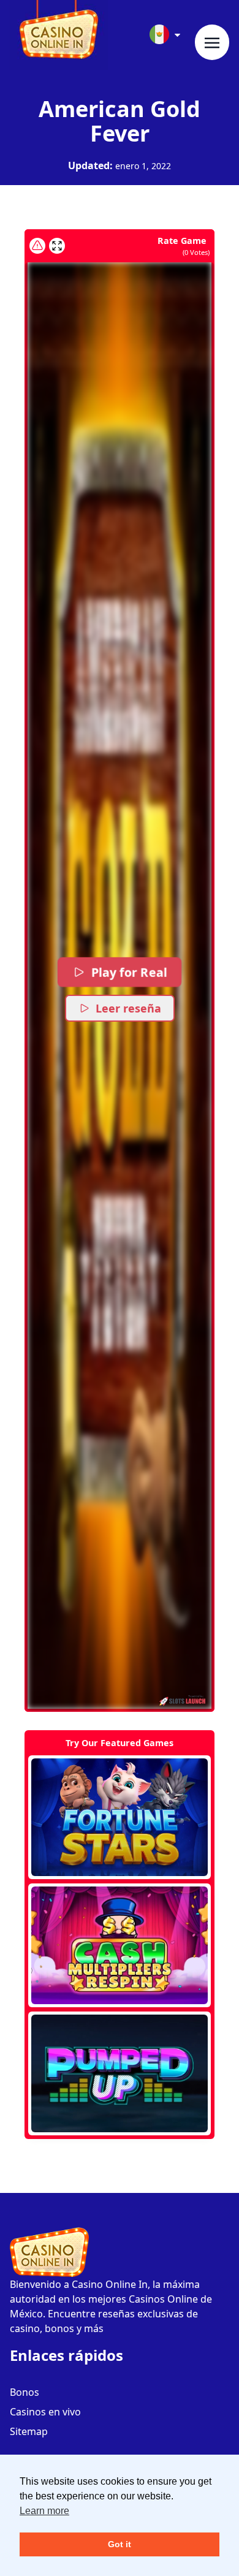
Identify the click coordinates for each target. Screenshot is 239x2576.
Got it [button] (120, 2544)
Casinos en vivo (45, 2412)
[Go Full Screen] (57, 246)
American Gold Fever (120, 121)
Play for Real (129, 972)
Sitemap (29, 2431)
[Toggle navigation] (212, 42)
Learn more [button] (44, 2511)
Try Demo (120, 1817)
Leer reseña (128, 1008)
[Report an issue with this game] (37, 246)
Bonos (25, 2392)
